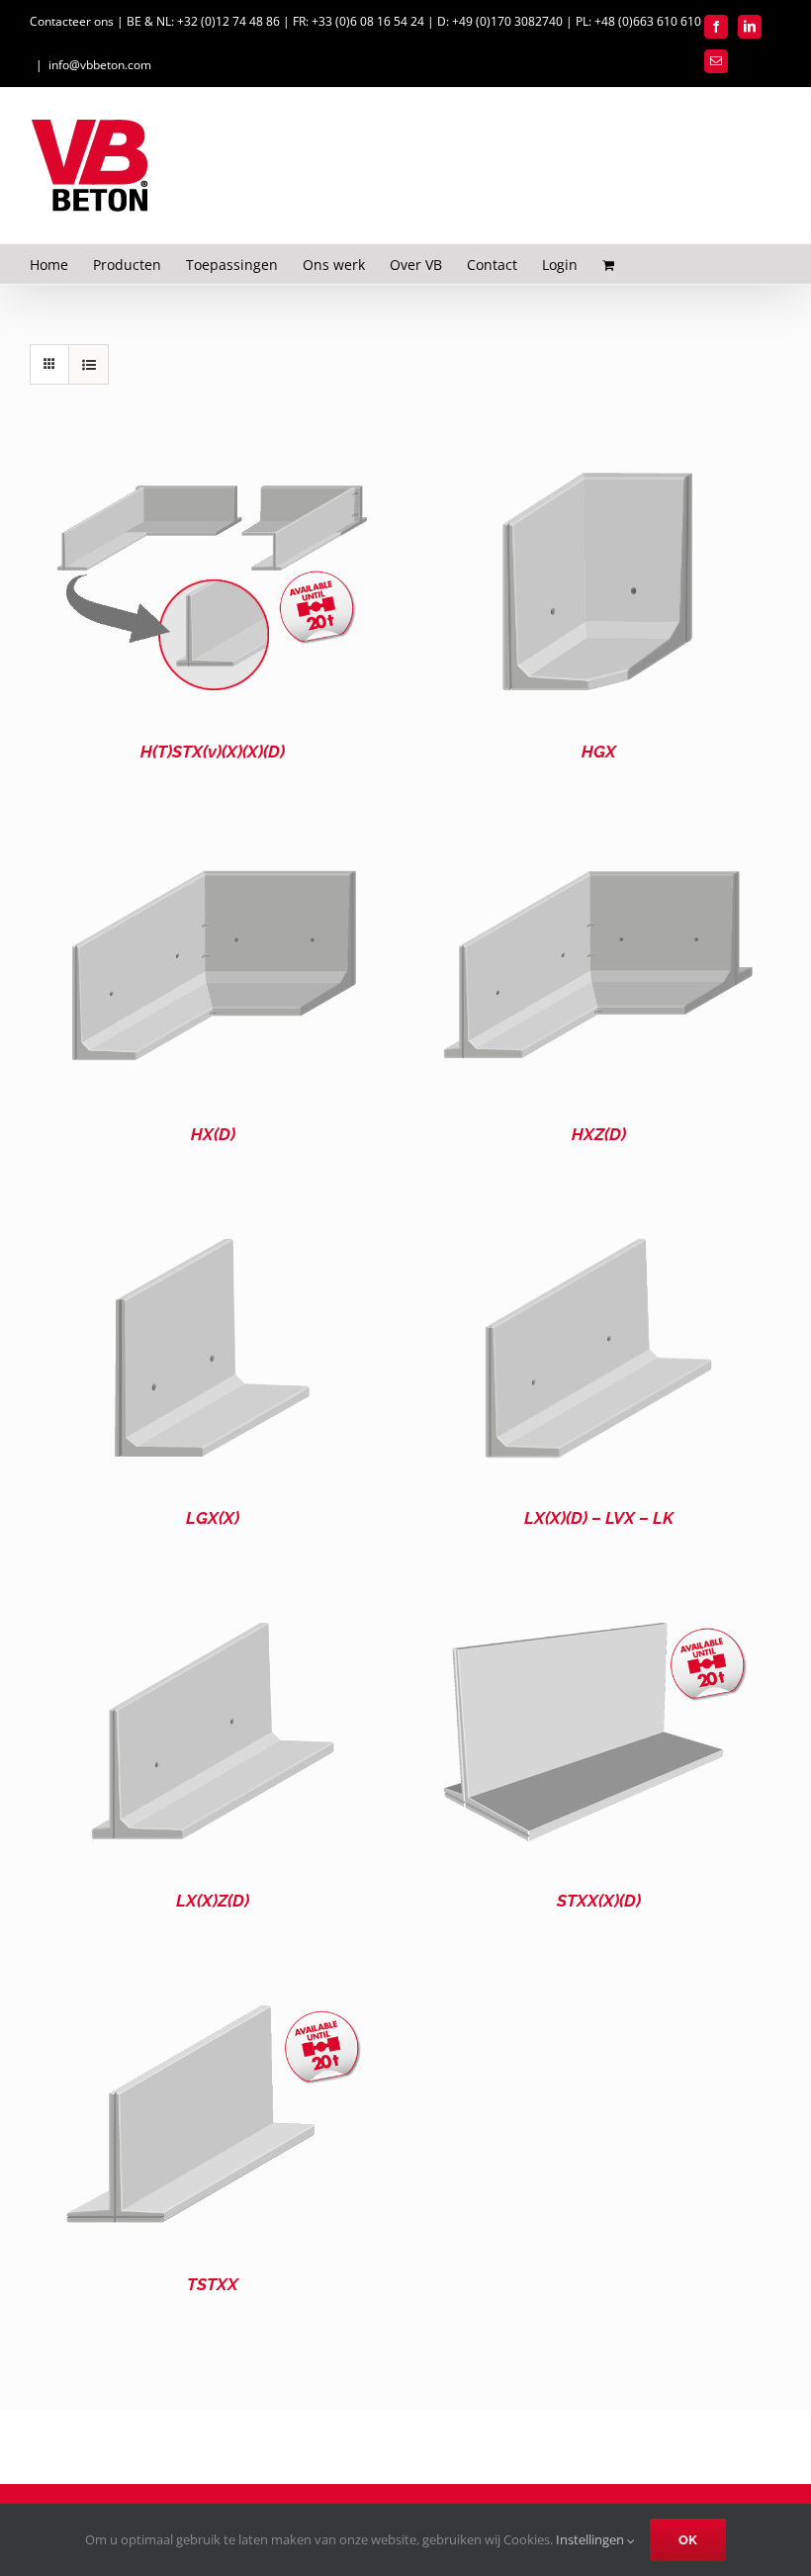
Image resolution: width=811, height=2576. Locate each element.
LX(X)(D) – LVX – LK (599, 1518)
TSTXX (213, 2284)
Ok (688, 2540)
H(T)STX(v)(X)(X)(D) (213, 752)
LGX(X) (213, 1518)
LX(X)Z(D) (213, 1901)
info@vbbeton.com (100, 65)
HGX (599, 752)
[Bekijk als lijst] (89, 364)
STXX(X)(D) (599, 1901)
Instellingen (591, 2539)
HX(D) (213, 1134)
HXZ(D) (599, 1134)
